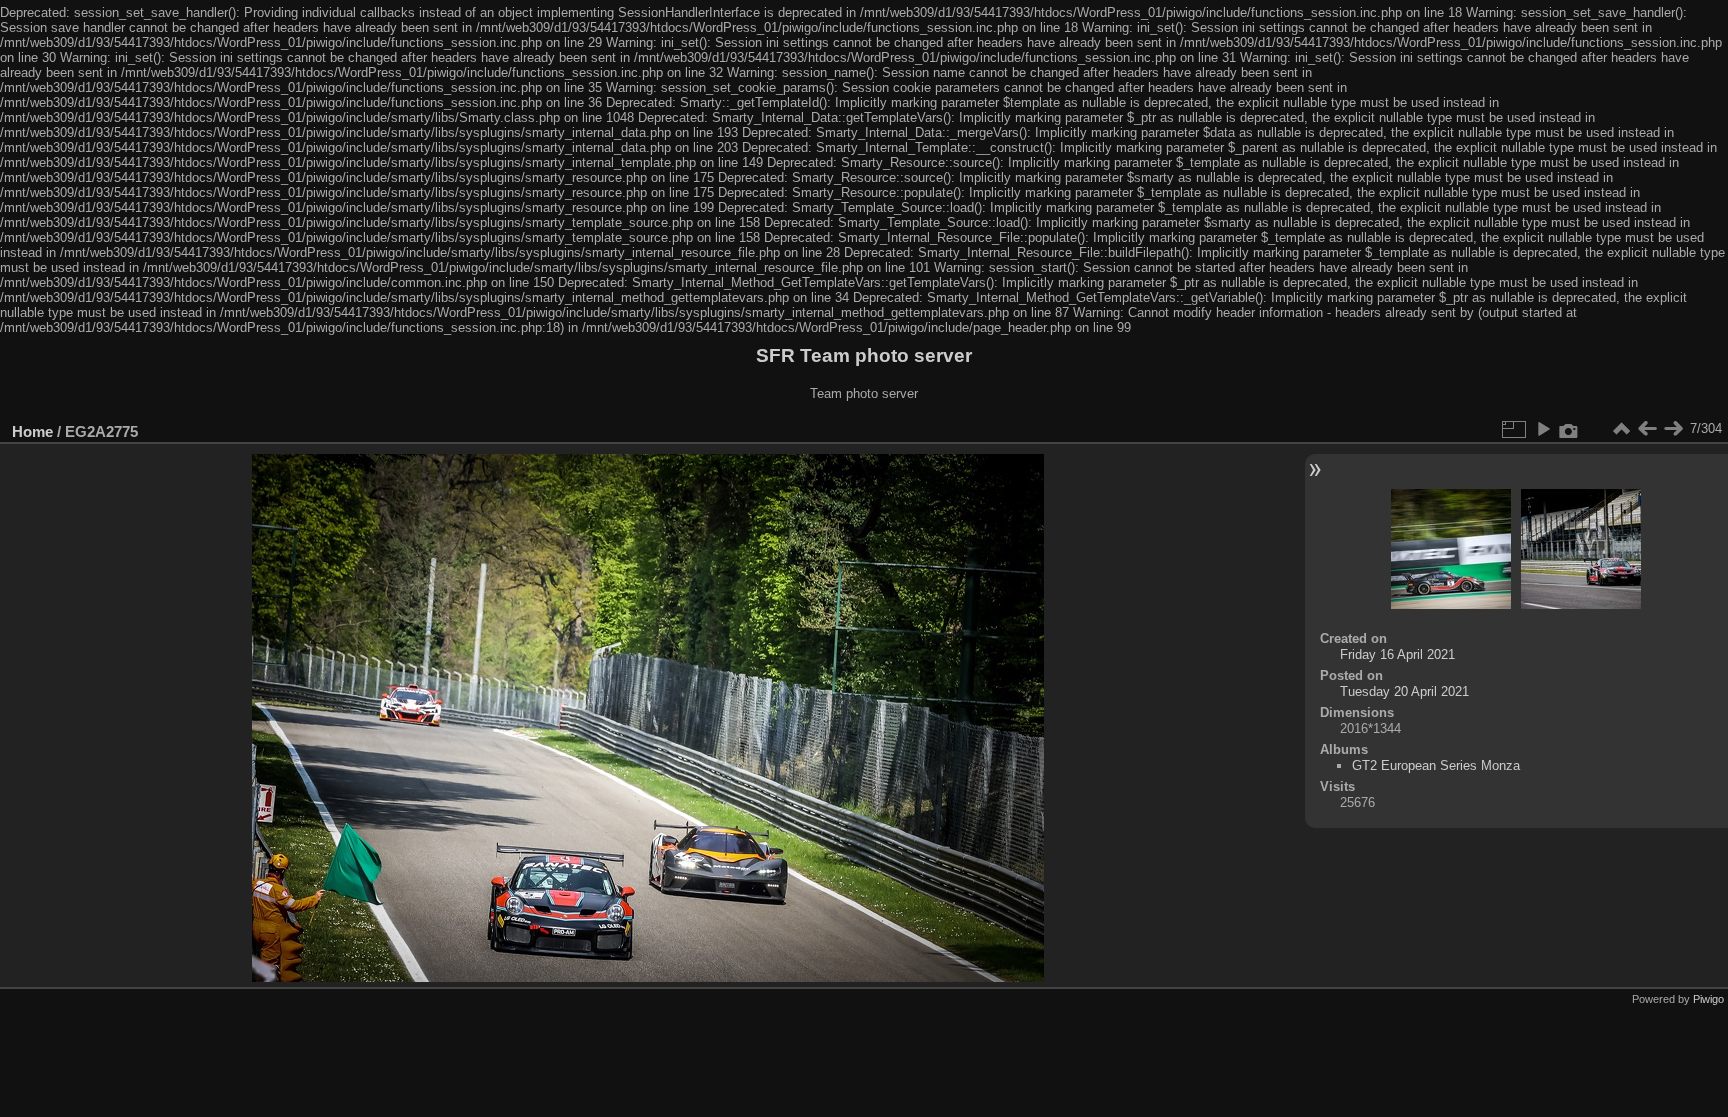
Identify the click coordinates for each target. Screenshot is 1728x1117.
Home (32, 431)
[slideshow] (1543, 429)
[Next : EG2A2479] (1673, 429)
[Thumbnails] (1621, 429)
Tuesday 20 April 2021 (1404, 691)
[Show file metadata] (1569, 429)
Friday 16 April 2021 (1397, 654)
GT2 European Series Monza (1436, 765)
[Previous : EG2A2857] (1647, 429)
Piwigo (1708, 999)
